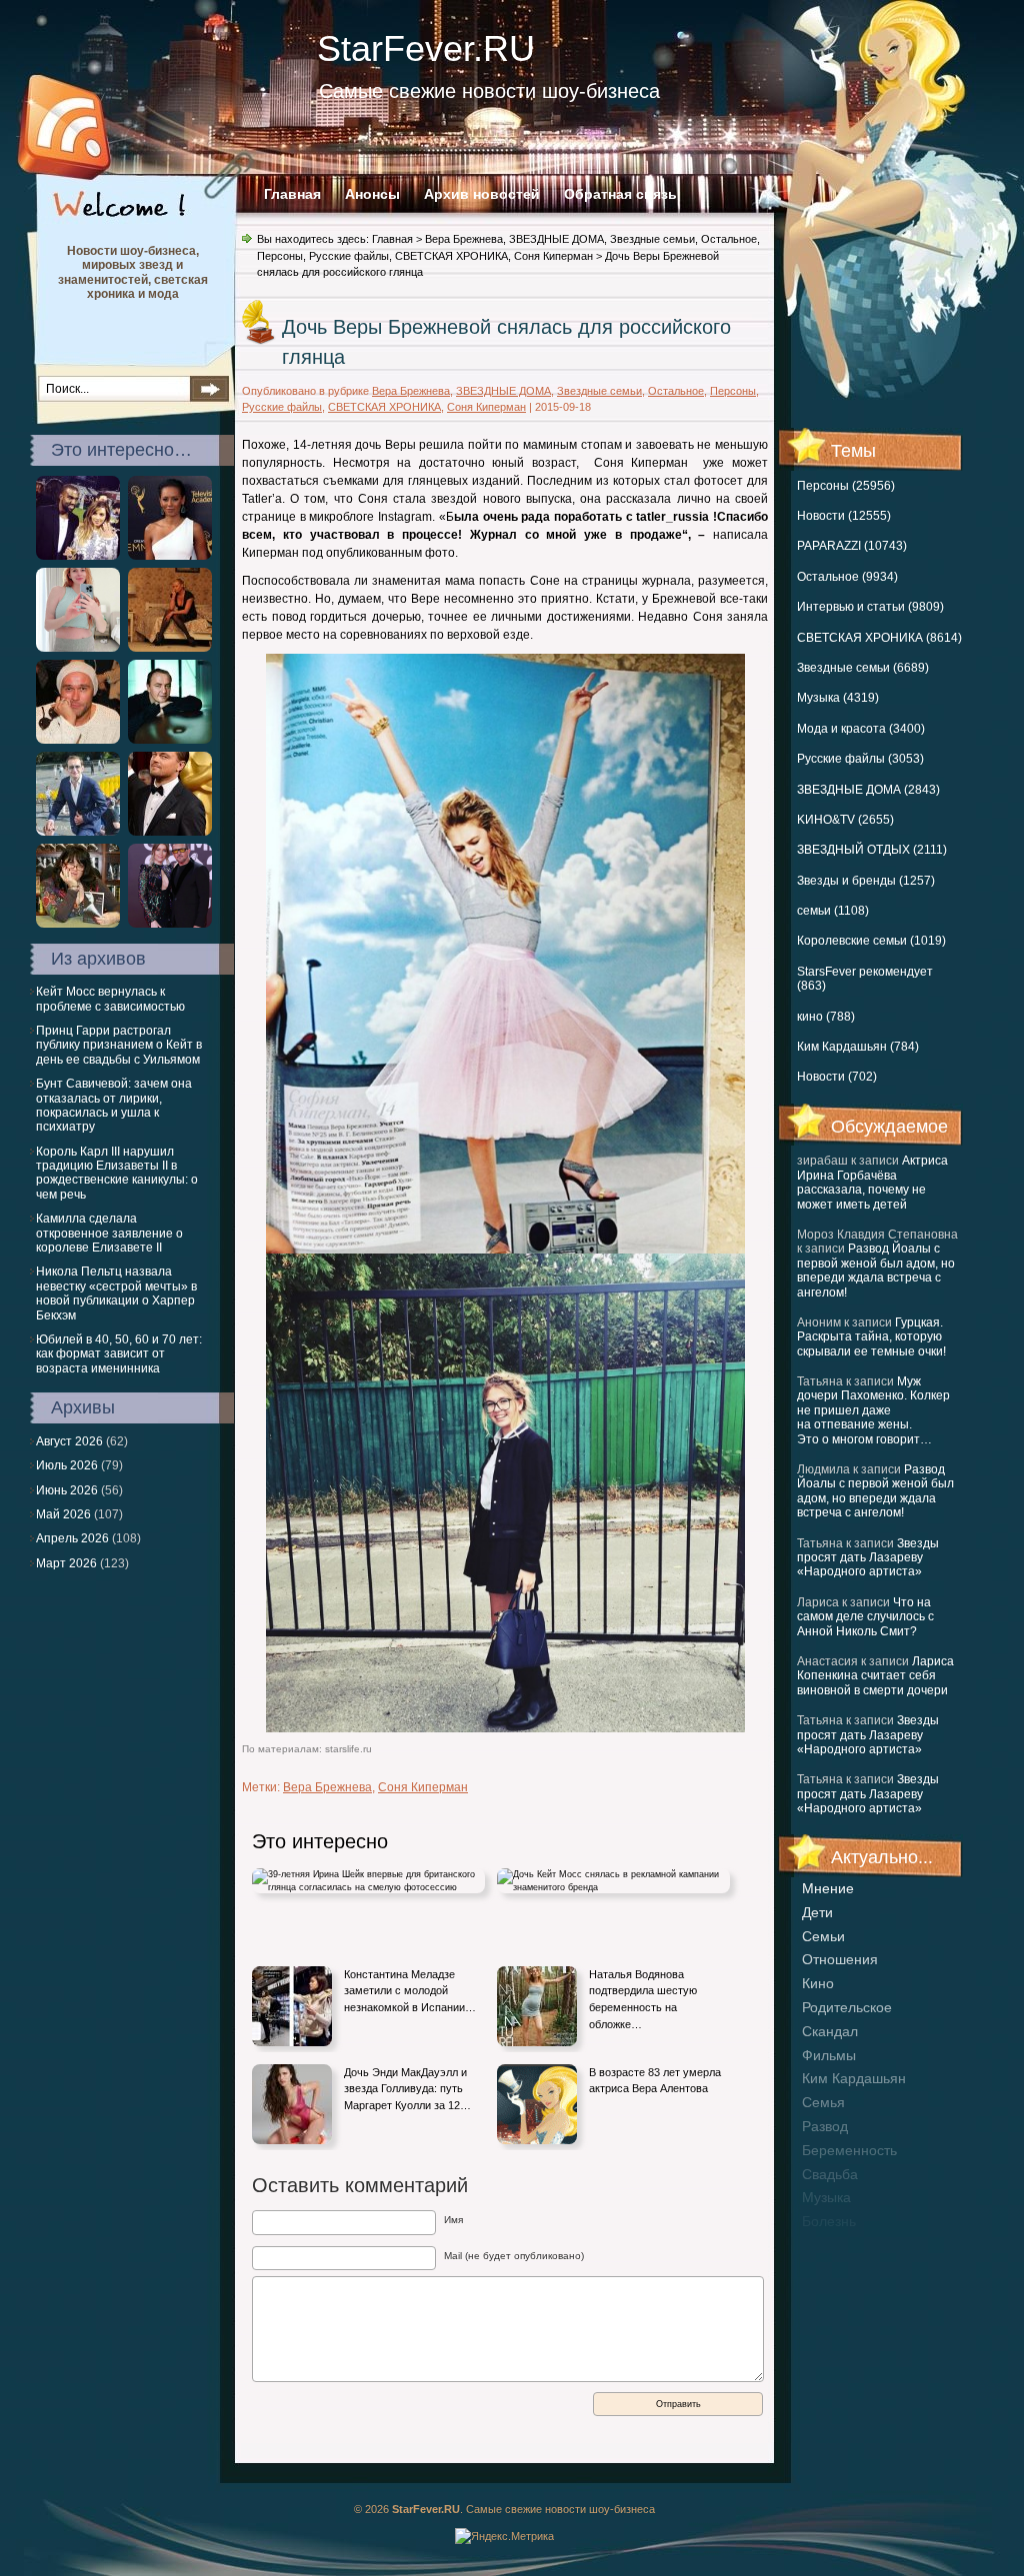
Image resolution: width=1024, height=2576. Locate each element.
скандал (830, 2031)
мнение (828, 1888)
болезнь (829, 2221)
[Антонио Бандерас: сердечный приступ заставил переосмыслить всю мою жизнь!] (170, 924)
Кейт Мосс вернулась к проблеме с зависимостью (110, 999)
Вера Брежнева (464, 239)
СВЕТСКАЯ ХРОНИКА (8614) (879, 638)
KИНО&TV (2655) (845, 820)
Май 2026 (63, 1514)
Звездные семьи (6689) (863, 668)
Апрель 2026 (72, 1538)
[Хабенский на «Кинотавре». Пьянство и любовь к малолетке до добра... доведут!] (78, 832)
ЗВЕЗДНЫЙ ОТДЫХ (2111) (872, 850)
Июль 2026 (67, 1465)
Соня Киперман (553, 256)
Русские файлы (349, 256)
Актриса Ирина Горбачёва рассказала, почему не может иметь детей (872, 1182)
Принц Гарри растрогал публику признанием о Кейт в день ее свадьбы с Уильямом (119, 1045)
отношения (840, 1959)
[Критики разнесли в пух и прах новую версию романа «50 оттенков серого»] (78, 924)
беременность (849, 2150)
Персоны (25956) (846, 486)
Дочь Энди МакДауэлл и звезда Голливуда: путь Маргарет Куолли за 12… (407, 2089)
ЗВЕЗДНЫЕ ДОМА (556, 239)
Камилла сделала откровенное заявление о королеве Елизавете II (109, 1233)
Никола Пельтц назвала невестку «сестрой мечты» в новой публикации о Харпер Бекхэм (116, 1293)
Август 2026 (69, 1441)
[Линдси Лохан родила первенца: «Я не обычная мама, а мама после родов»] (78, 648)
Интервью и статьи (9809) (870, 607)
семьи (823, 1936)
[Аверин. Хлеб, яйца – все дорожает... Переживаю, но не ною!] (78, 740)
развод (825, 2126)
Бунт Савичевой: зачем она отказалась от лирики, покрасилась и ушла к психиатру (114, 1105)
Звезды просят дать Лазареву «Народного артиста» (868, 1558)
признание (838, 2245)
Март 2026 (66, 1563)
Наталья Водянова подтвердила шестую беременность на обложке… (643, 1999)
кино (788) (826, 1017)
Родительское (847, 2007)
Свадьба (830, 2174)
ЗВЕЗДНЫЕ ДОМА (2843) (868, 790)
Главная (292, 194)
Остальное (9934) (847, 577)
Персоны (280, 256)
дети (817, 1912)
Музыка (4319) (838, 698)
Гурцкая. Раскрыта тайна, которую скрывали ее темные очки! (871, 1337)
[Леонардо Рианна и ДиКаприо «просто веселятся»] (170, 832)
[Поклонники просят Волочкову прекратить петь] (170, 648)
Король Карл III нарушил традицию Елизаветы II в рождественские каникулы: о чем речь (117, 1173)
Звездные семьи (652, 239)
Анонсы (372, 194)
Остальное (729, 239)
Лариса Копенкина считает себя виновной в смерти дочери (875, 1676)
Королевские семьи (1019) (871, 941)
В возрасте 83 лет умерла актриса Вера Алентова (655, 2081)
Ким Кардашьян (854, 2078)
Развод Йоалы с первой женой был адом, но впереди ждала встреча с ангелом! (876, 1270)
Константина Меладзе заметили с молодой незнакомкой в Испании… (410, 1991)
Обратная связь (620, 194)
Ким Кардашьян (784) (858, 1047)
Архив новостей (482, 194)
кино (818, 1983)
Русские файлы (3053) (860, 759)
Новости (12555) (844, 516)
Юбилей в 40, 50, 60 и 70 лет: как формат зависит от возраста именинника (119, 1354)
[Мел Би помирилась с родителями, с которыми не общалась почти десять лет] (170, 556)
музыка (826, 2197)
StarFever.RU (426, 48)
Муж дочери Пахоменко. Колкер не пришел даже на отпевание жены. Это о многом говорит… (873, 1410)
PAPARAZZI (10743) (852, 546)
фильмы (829, 2055)
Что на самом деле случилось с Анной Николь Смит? (865, 1617)
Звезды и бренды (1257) (866, 881)
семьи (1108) (833, 911)
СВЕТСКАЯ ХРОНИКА (451, 256)
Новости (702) (837, 1077)
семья (823, 2102)
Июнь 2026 (67, 1490)
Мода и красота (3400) (861, 729)
